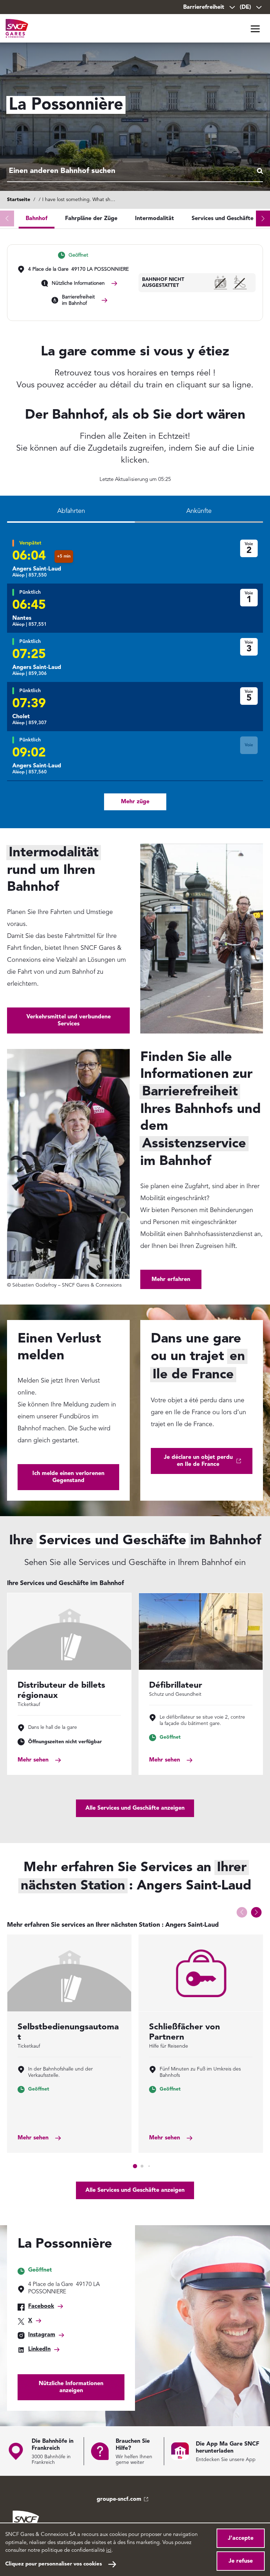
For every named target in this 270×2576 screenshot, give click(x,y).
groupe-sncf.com (119, 2499)
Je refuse (241, 2561)
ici (109, 2551)
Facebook (41, 2306)
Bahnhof (37, 219)
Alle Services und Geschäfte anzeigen (135, 1808)
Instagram (42, 2335)
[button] (263, 218)
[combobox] (135, 172)
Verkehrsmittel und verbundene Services (69, 1020)
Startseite (19, 200)
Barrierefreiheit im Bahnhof (78, 300)
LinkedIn (39, 2349)
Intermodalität (155, 219)
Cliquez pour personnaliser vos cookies (54, 2564)
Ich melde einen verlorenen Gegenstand (68, 1477)
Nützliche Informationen (78, 283)
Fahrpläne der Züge (91, 219)
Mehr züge (135, 802)
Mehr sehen (33, 1760)
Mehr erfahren (171, 1280)
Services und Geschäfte (223, 219)
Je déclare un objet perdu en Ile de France (198, 1461)
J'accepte (241, 2538)
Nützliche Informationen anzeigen (71, 2387)
